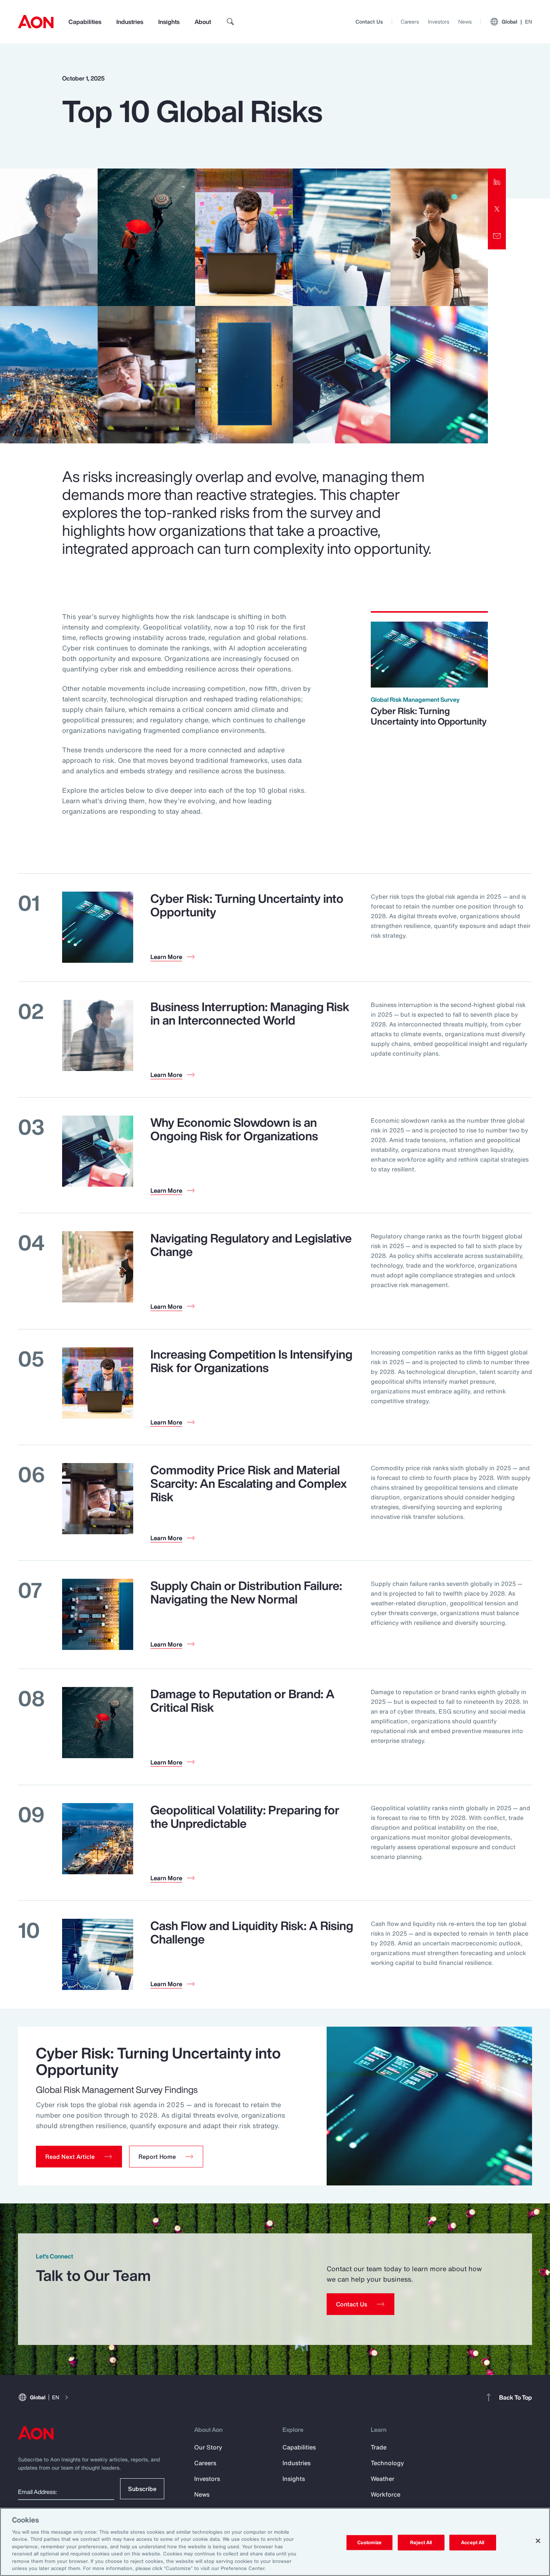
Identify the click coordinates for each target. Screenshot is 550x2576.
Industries (130, 22)
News (465, 22)
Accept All (473, 2542)
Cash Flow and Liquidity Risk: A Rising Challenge (252, 1932)
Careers (410, 22)
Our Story (208, 2447)
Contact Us (369, 22)
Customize (369, 2542)
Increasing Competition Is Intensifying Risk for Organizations (251, 1361)
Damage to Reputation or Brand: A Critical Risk (242, 1700)
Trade (379, 2447)
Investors (439, 22)
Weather (383, 2479)
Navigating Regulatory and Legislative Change (251, 1245)
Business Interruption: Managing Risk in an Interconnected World (250, 1013)
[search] (230, 22)
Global (517, 22)
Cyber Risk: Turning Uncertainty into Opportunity (429, 716)
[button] (79, 2157)
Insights (169, 22)
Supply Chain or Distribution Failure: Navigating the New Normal (246, 1592)
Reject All (421, 2542)
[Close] (538, 2541)
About (203, 22)
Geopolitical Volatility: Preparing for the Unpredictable (245, 1817)
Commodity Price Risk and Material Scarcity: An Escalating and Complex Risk (249, 1483)
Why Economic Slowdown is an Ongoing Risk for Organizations (234, 1129)
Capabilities (85, 22)
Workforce (386, 2494)
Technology (387, 2463)
